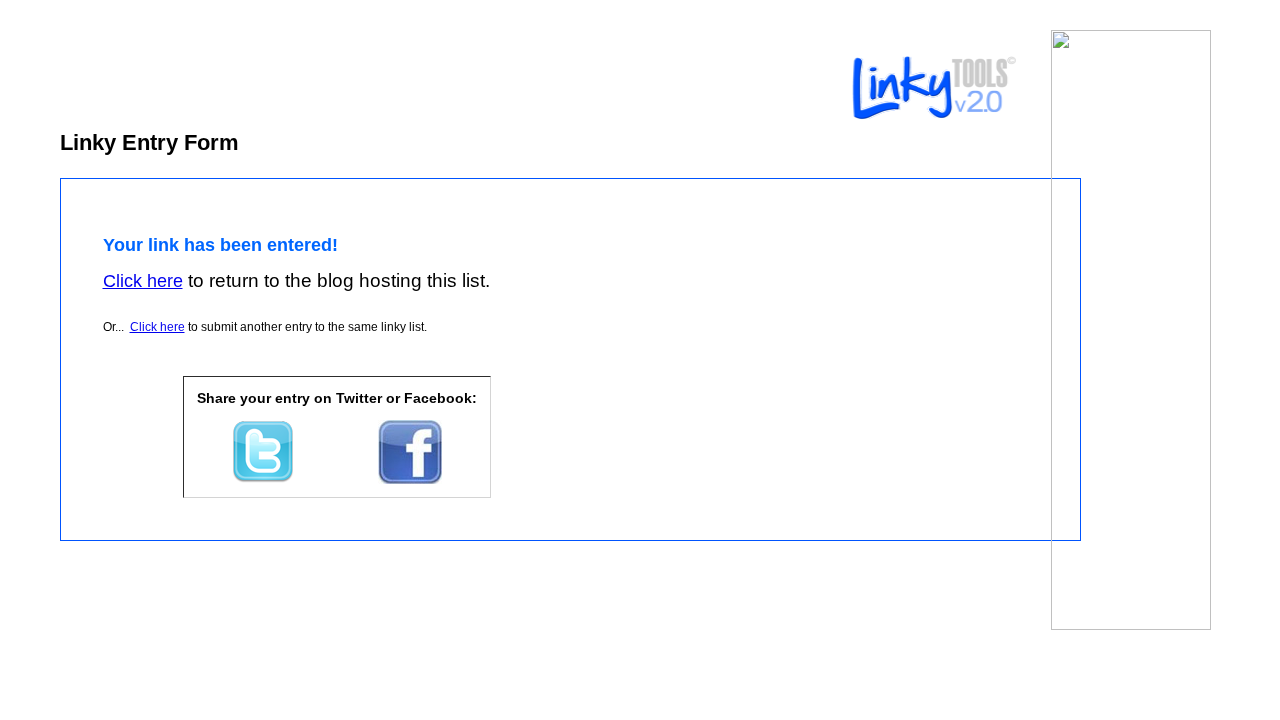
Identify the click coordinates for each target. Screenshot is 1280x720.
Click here (157, 327)
